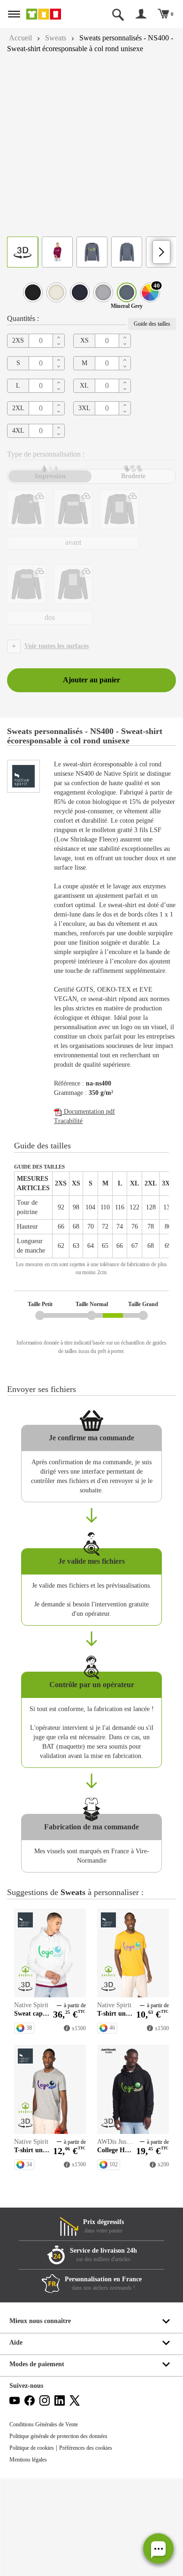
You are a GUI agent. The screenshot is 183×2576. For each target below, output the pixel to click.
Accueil (21, 38)
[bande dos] (27, 595)
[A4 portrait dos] (73, 595)
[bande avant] (73, 520)
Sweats (60, 38)
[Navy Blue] (80, 303)
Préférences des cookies (96, 2545)
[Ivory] (56, 303)
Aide (16, 2440)
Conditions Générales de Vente (48, 2522)
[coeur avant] (27, 520)
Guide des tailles (149, 335)
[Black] (33, 303)
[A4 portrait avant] (119, 520)
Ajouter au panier (91, 691)
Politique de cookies (35, 2545)
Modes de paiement (39, 2462)
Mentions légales (31, 2557)
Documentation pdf (92, 1169)
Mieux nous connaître (42, 2419)
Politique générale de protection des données (66, 2534)
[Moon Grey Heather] (103, 303)
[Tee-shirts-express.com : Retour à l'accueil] (51, 14)
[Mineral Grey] (127, 303)
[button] (158, 2549)
